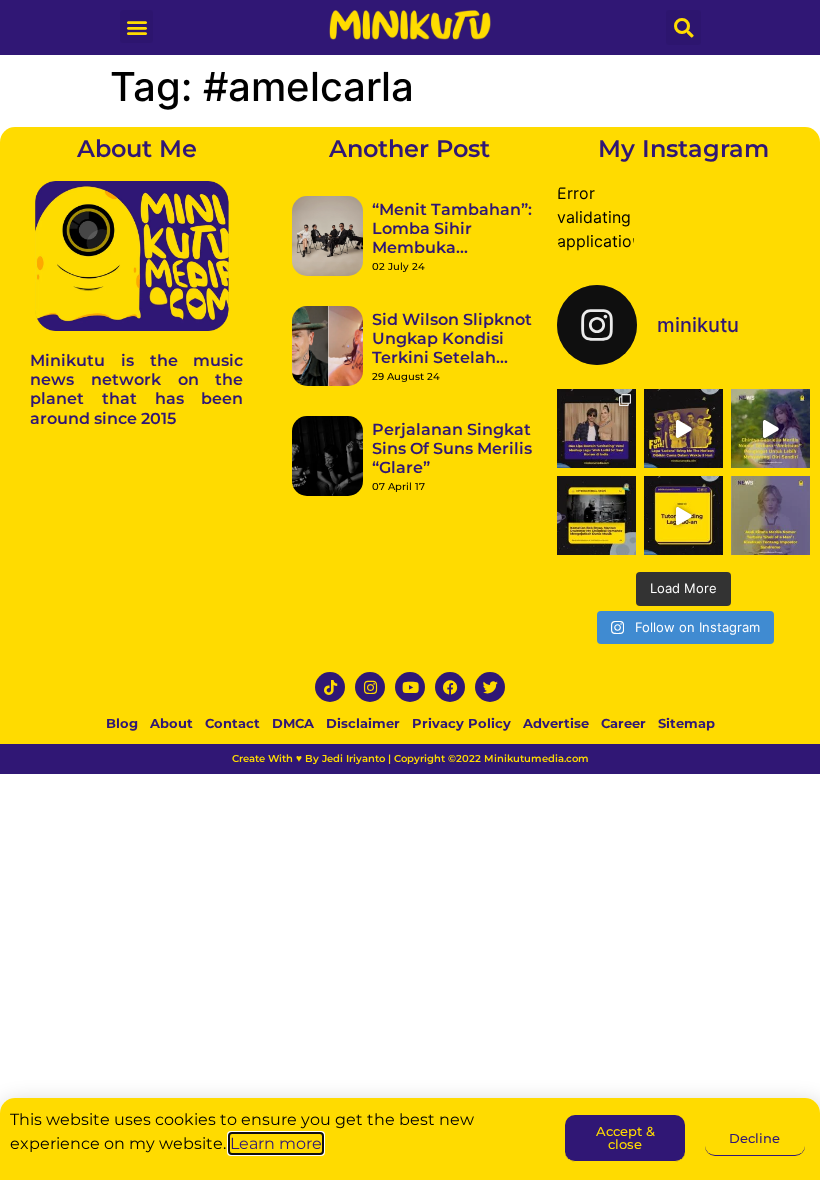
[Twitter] (490, 687)
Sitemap (686, 723)
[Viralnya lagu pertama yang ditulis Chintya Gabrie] (770, 428)
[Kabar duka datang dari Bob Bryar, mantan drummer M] (596, 515)
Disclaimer (363, 723)
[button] (136, 26)
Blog (122, 723)
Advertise (556, 723)
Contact (232, 723)
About (171, 723)
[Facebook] (450, 687)
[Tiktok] (330, 687)
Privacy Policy (461, 723)
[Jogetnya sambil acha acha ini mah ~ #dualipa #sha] (596, 428)
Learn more (276, 1143)
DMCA (293, 723)
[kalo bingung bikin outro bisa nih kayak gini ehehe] (683, 515)
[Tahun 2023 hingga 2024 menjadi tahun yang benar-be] (770, 515)
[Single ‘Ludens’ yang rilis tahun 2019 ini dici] (683, 428)
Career (623, 723)
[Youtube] (410, 687)
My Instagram (683, 148)
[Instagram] (370, 687)
